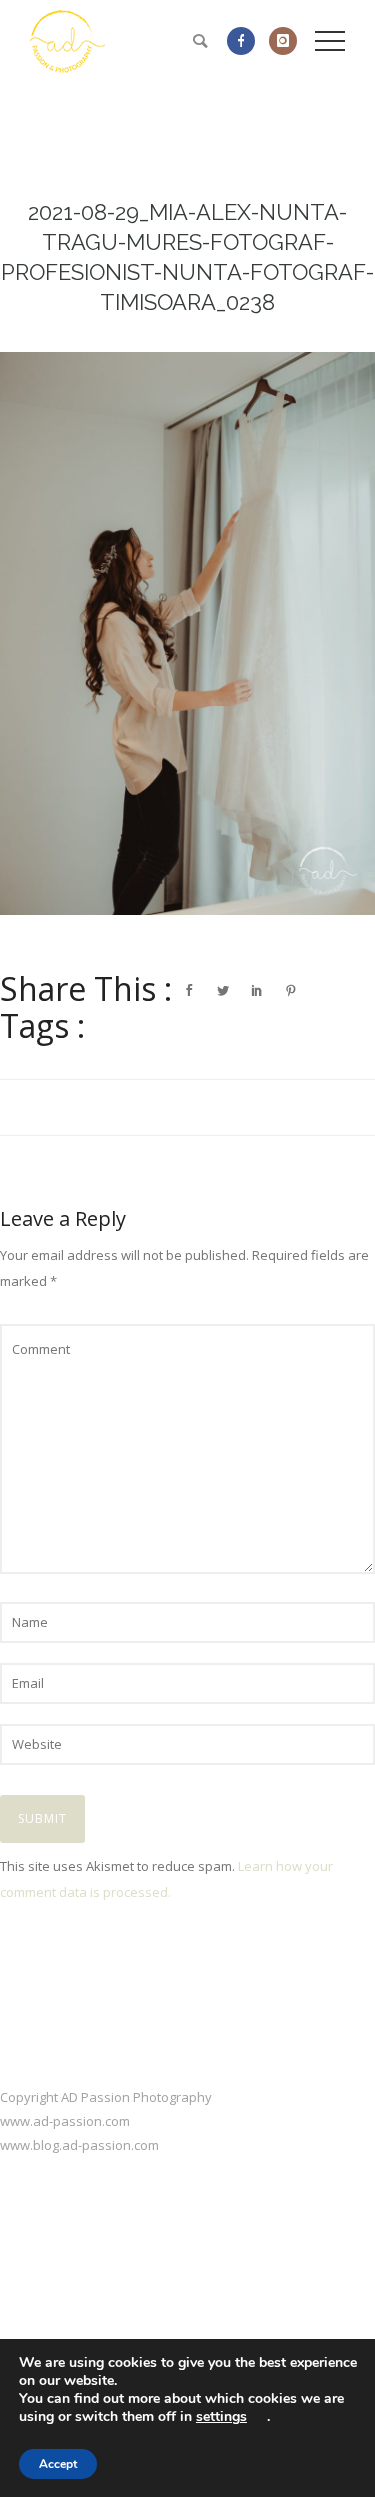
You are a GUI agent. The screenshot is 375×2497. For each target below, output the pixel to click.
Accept (58, 2464)
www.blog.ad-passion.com (79, 2145)
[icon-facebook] (246, 41)
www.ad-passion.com (65, 2121)
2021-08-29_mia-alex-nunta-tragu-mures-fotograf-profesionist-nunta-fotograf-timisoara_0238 (187, 257)
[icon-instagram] (283, 41)
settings (221, 2417)
